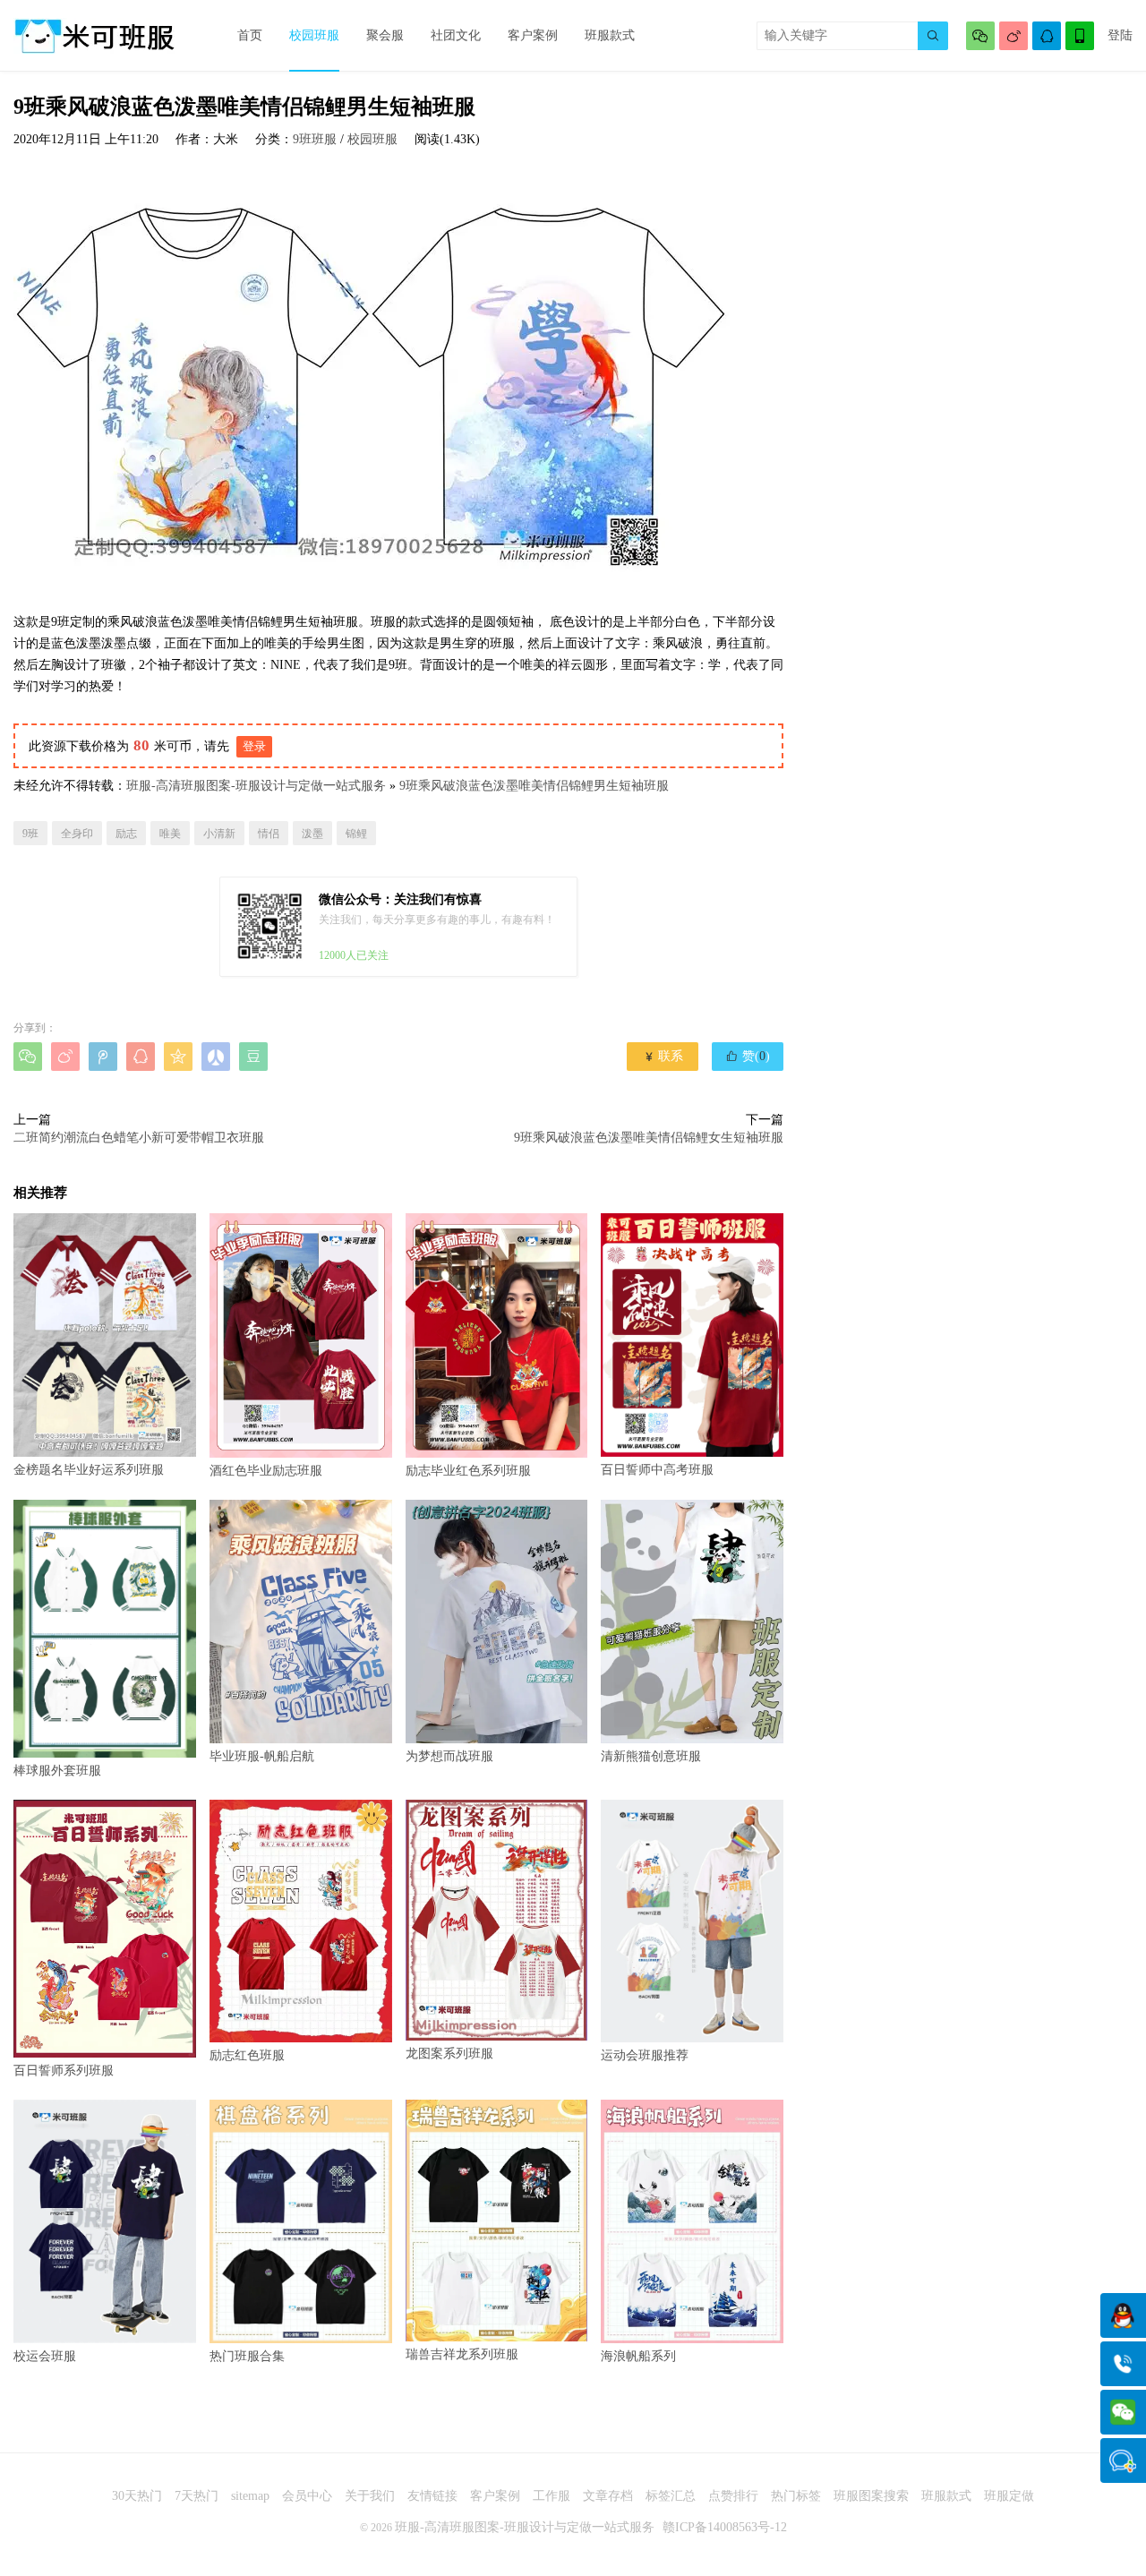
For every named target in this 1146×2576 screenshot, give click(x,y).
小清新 (219, 834)
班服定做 (1009, 2496)
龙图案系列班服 (449, 2054)
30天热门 (137, 2496)
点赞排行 (733, 2496)
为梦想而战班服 (449, 1756)
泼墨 (312, 834)
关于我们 (370, 2496)
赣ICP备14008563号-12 (725, 2527)
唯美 (170, 834)
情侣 (269, 834)
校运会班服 (45, 2356)
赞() (748, 1056)
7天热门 (197, 2496)
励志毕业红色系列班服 (468, 1470)
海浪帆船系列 (638, 2356)
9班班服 (315, 139)
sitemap (250, 2496)
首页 (250, 35)
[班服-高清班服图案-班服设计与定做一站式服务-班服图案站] (94, 36)
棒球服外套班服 (57, 1771)
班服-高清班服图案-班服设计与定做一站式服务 (256, 786)
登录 (254, 746)
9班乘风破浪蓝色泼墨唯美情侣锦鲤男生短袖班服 (534, 786)
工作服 (552, 2496)
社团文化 (456, 35)
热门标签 (796, 2496)
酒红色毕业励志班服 (266, 1470)
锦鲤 (356, 834)
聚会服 (385, 35)
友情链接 (432, 2496)
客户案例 (533, 35)
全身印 (77, 834)
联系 (663, 1056)
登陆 (1120, 35)
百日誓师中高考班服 (657, 1470)
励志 (126, 834)
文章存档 (608, 2496)
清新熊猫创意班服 (651, 1756)
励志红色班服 (247, 2055)
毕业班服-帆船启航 (262, 1756)
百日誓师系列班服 (64, 2071)
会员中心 (307, 2496)
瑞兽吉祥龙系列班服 (462, 2354)
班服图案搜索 (871, 2496)
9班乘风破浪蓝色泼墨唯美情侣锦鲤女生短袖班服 (649, 1138)
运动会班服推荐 (645, 2055)
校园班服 (314, 35)
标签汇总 (671, 2496)
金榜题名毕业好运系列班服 (89, 1470)
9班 (30, 834)
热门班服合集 (247, 2356)
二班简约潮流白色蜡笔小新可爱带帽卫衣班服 (139, 1138)
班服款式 (610, 35)
